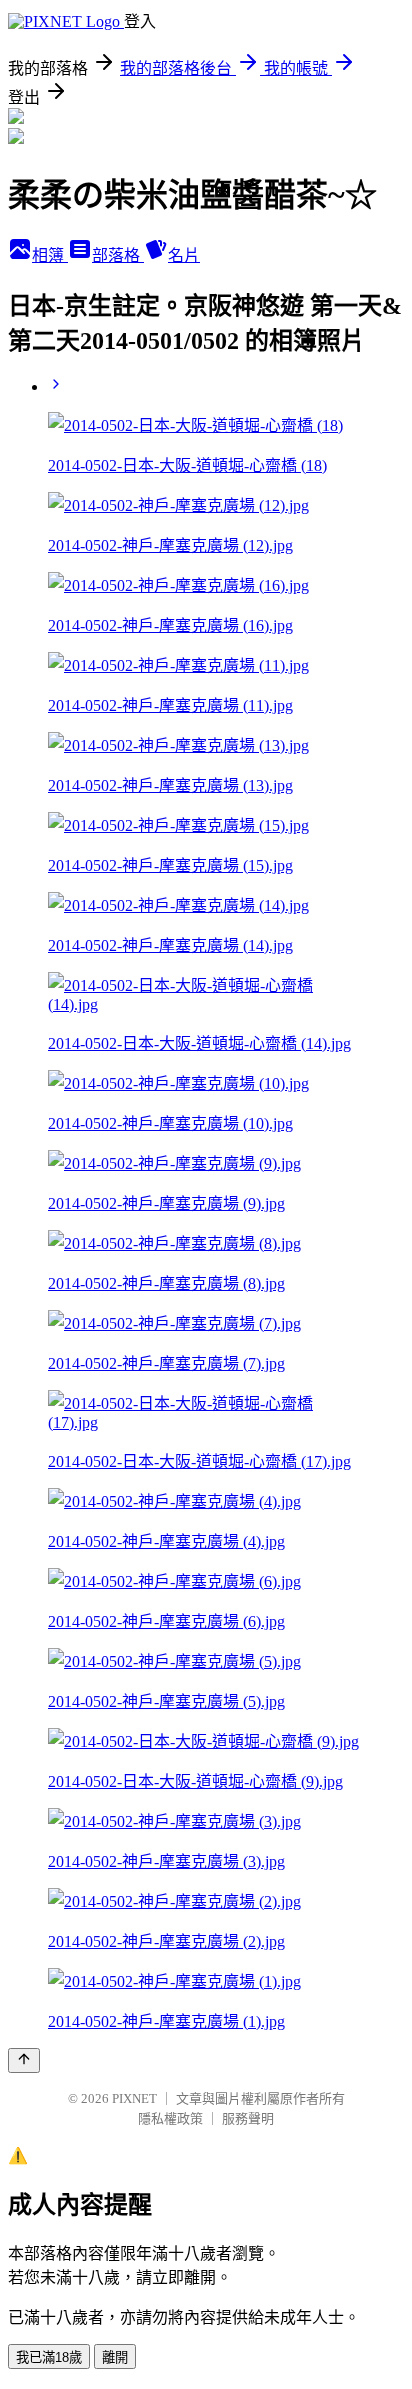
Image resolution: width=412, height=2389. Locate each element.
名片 (184, 255)
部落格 (118, 255)
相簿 (50, 255)
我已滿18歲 (49, 2357)
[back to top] (24, 2060)
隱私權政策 (170, 2118)
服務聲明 (248, 2118)
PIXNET (134, 2098)
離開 (115, 2357)
